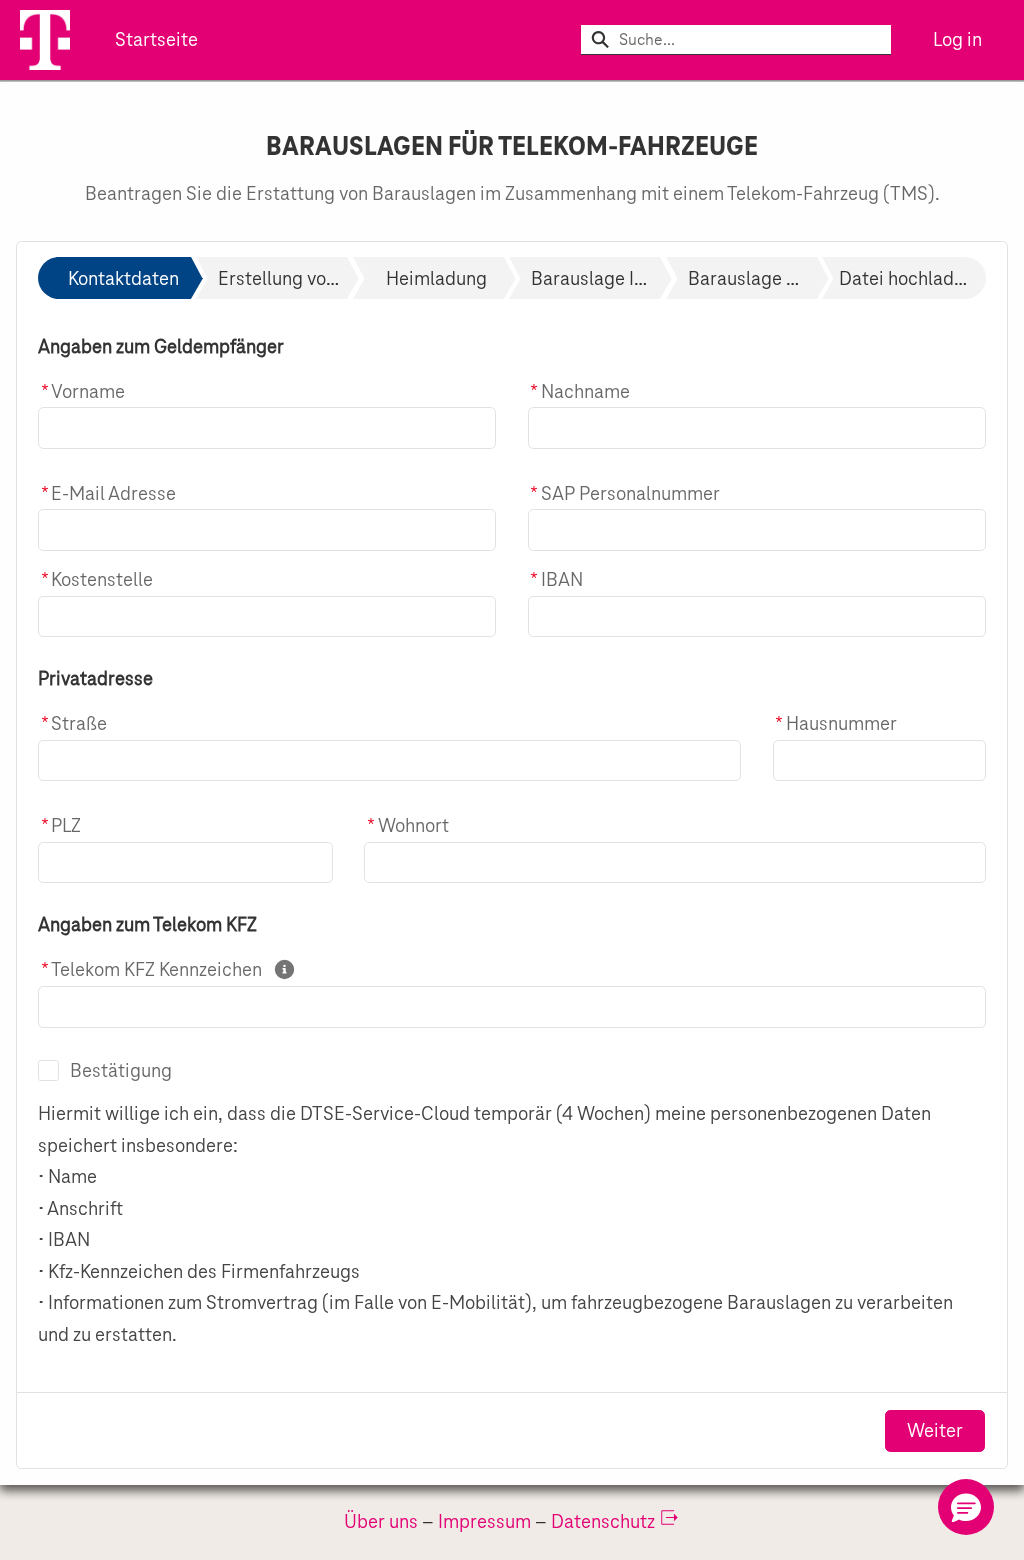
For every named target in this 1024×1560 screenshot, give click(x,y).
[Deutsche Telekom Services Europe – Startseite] (45, 40)
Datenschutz (603, 1521)
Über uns (381, 1521)
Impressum (484, 1521)
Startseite (156, 39)
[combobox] (755, 40)
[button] (966, 1507)
